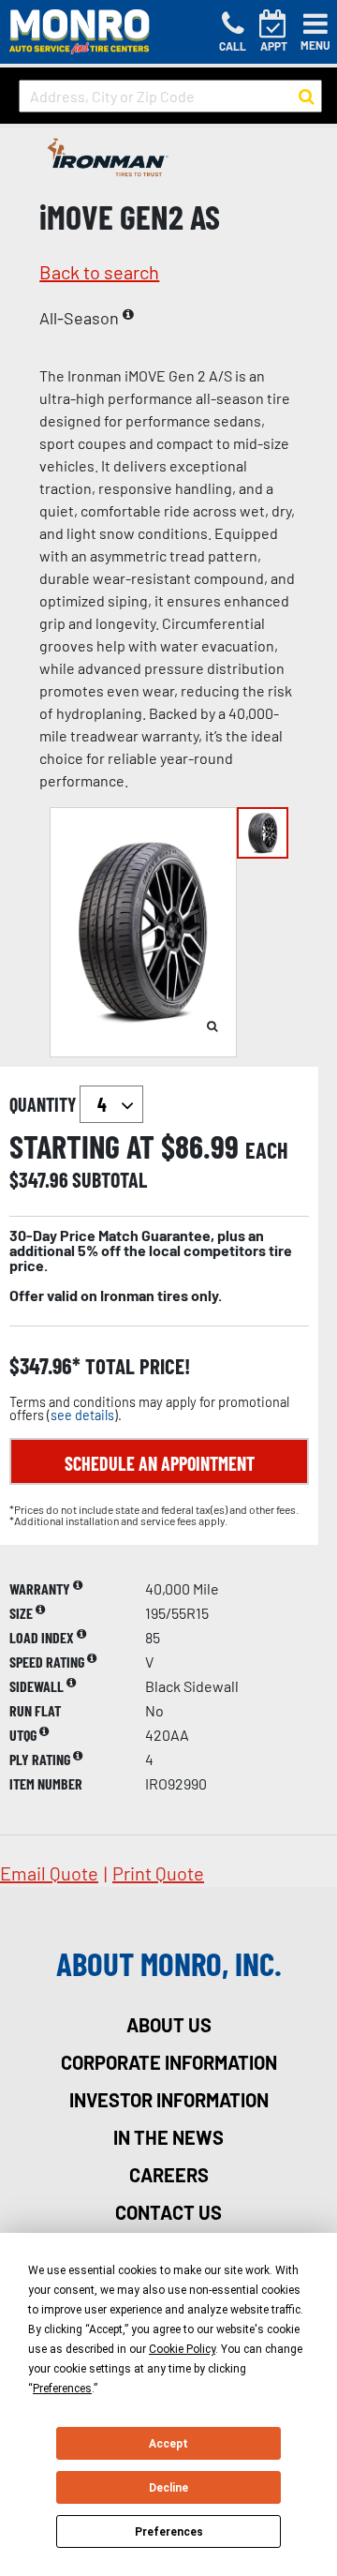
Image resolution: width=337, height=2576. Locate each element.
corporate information (169, 2062)
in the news (168, 2137)
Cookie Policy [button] (182, 2349)
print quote (158, 1873)
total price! (135, 1366)
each (267, 1150)
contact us (168, 2212)
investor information (169, 2100)
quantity (44, 1104)
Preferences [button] (62, 2389)
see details (82, 1415)
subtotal (110, 1179)
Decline (168, 2488)
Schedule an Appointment (160, 1463)
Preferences (169, 2532)
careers (169, 2175)
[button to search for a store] (307, 97)
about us (169, 2025)
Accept (168, 2444)
